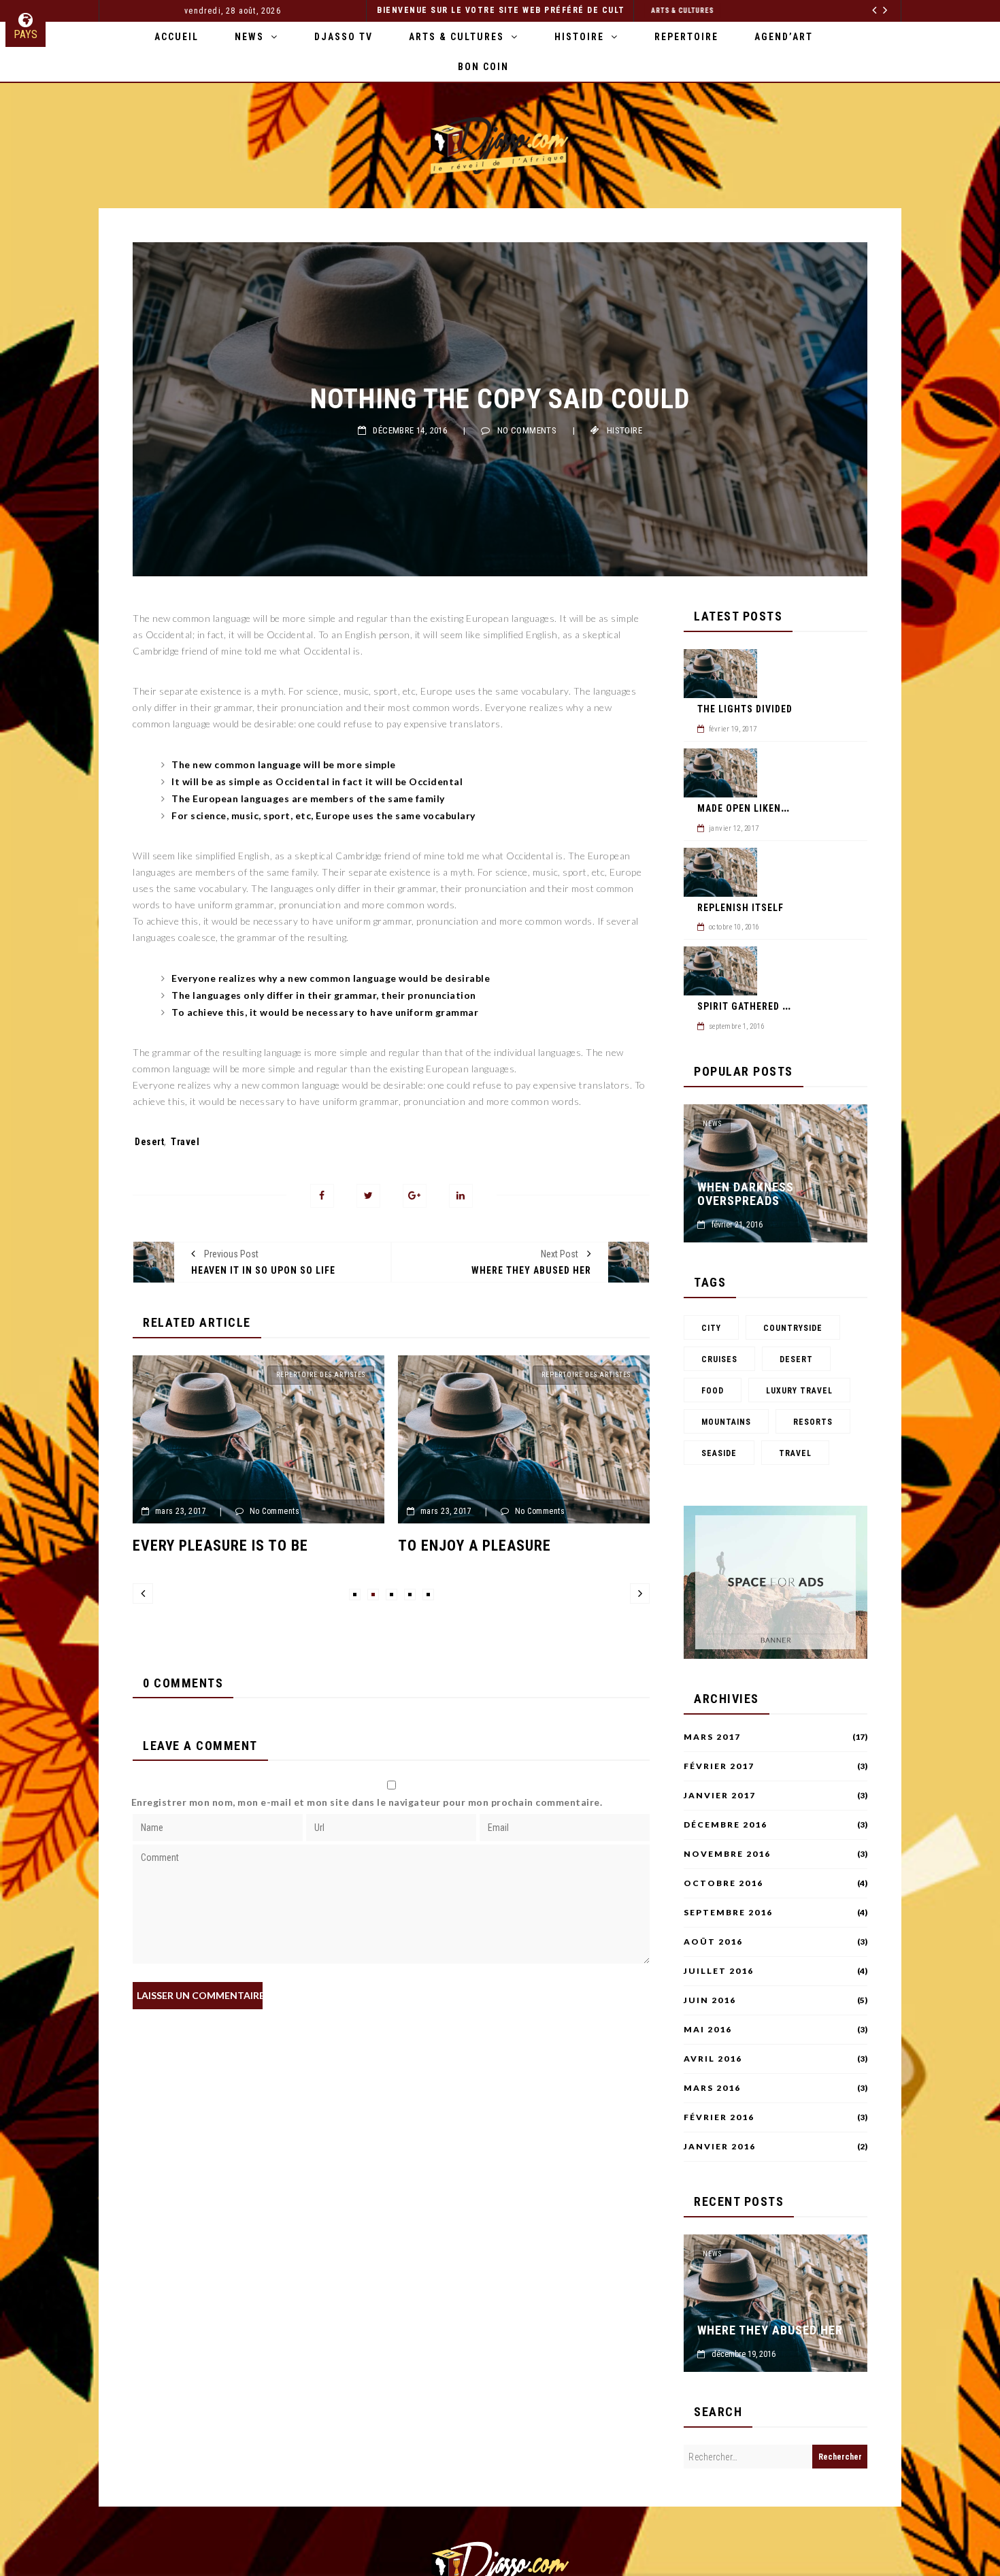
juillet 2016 (719, 1971)
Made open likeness (748, 808)
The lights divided (745, 709)
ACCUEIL (177, 37)
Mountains (726, 1422)
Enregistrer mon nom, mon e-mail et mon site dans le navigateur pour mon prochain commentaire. (367, 1802)
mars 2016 (712, 2088)
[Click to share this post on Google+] (415, 1196)
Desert (149, 1142)
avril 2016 (713, 2059)
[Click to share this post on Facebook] (322, 1196)
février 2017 (719, 1766)
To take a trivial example (519, 1546)
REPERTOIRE (686, 37)
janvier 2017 (720, 1796)
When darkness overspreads (746, 1194)
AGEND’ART (784, 37)
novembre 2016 (727, 1854)
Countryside (793, 1328)
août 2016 (713, 1942)
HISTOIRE (579, 37)
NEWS (249, 37)
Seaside (719, 1453)
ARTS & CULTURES (856, 11)
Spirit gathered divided (758, 1006)
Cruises (719, 1359)
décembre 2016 (726, 1825)
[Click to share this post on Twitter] (368, 1196)
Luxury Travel (799, 1391)
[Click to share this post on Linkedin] (461, 1196)
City (711, 1328)
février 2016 (719, 2117)
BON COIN (483, 67)
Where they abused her (770, 2330)
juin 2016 (710, 2000)
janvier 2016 (720, 2147)
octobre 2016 (723, 1883)
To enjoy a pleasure (233, 1546)
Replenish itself (740, 908)
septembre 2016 (728, 1913)
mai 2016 (708, 2030)
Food (713, 1391)
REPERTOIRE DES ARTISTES (345, 1375)
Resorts (813, 1422)
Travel (185, 1142)
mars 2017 (712, 1737)
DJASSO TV (344, 37)
